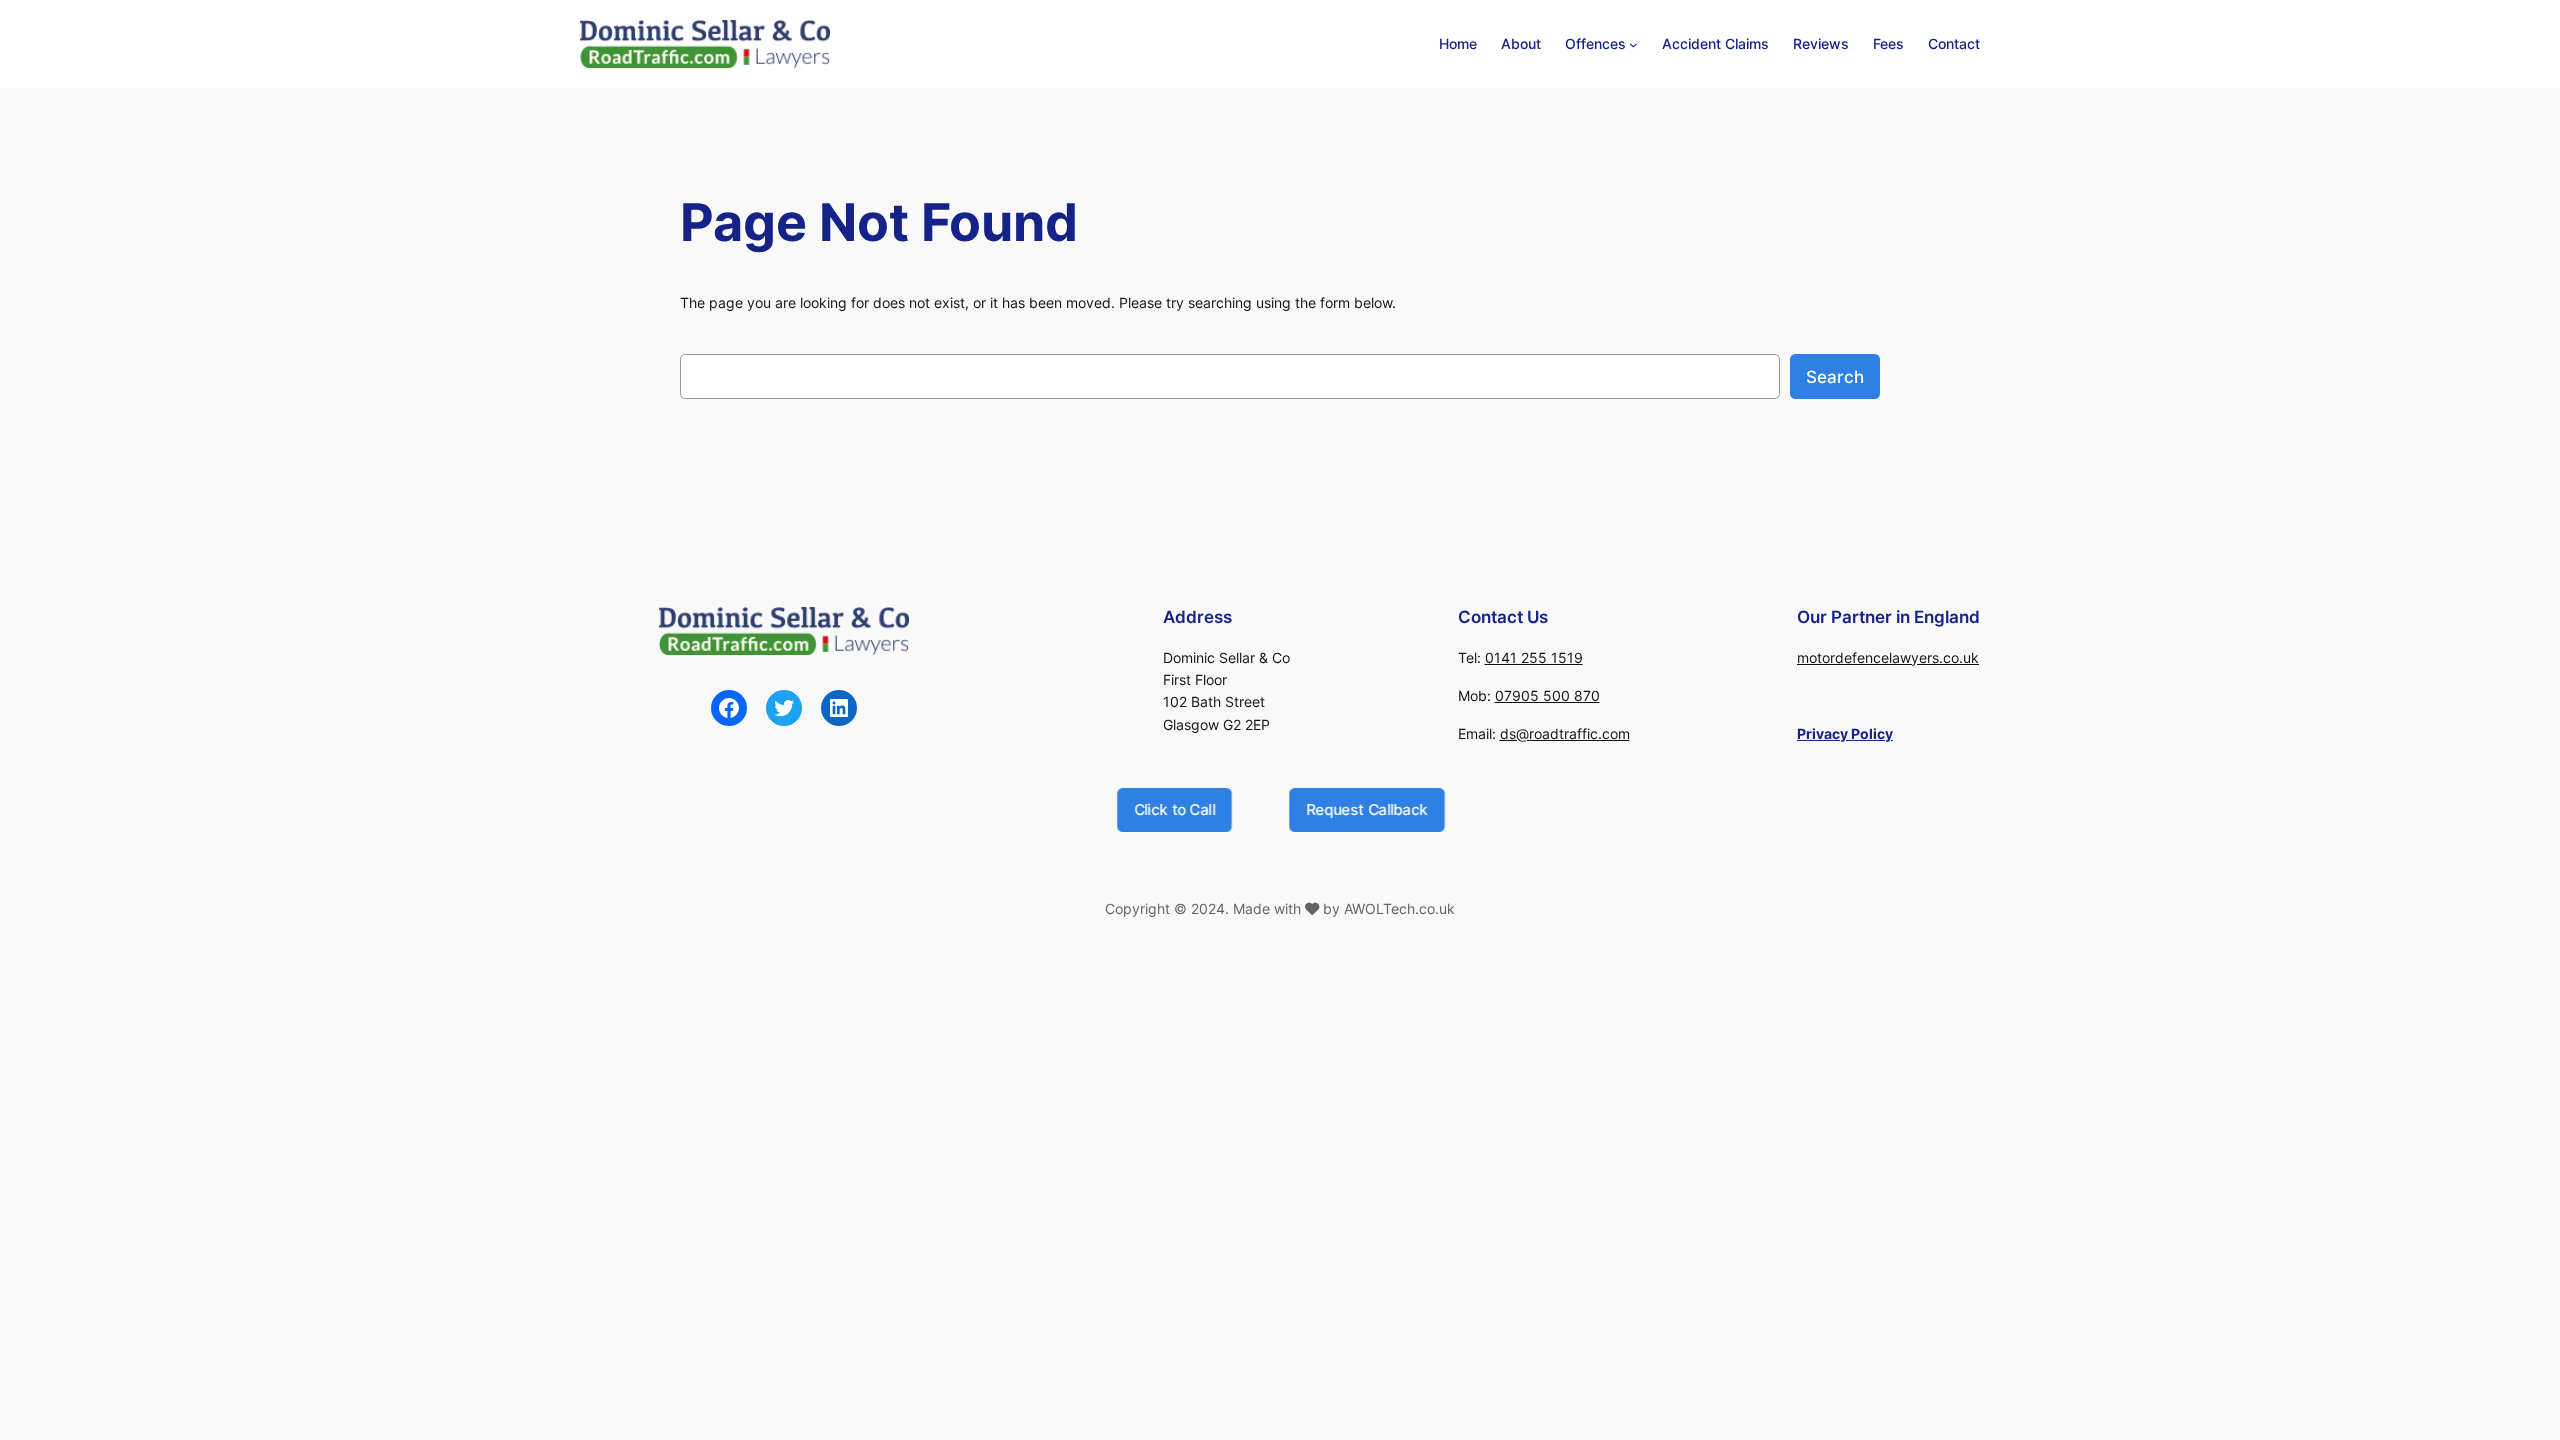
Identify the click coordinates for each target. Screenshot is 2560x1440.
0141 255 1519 (1534, 657)
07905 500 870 (1547, 695)
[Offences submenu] (1633, 44)
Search (1835, 377)
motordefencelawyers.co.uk (1888, 657)
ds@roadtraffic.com (1565, 733)
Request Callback (1366, 808)
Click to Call (1173, 808)
